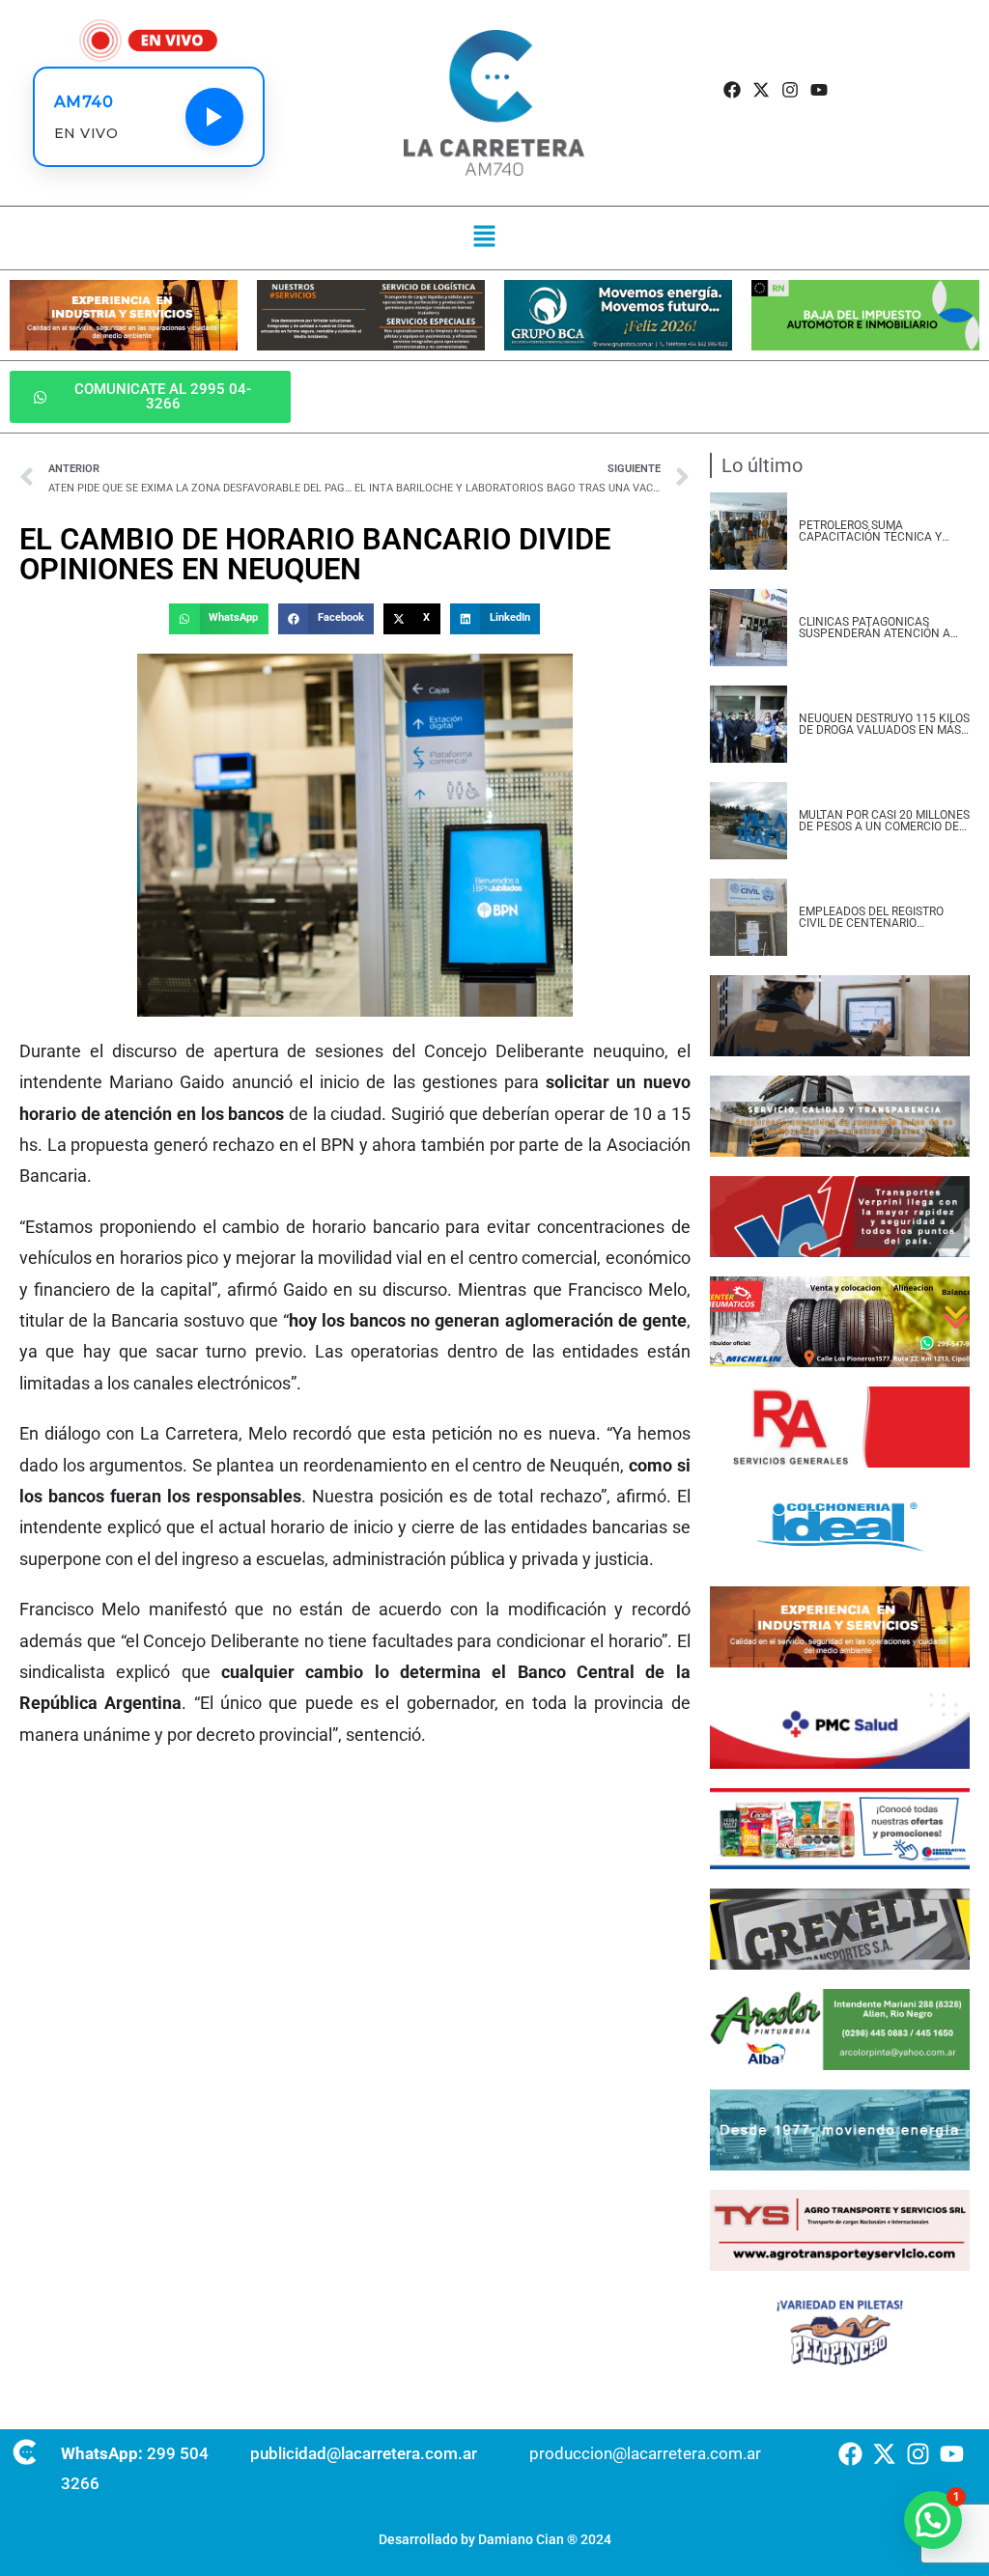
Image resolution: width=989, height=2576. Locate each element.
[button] (484, 238)
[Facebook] (732, 90)
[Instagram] (791, 90)
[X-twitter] (761, 90)
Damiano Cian (521, 2539)
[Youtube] (819, 90)
